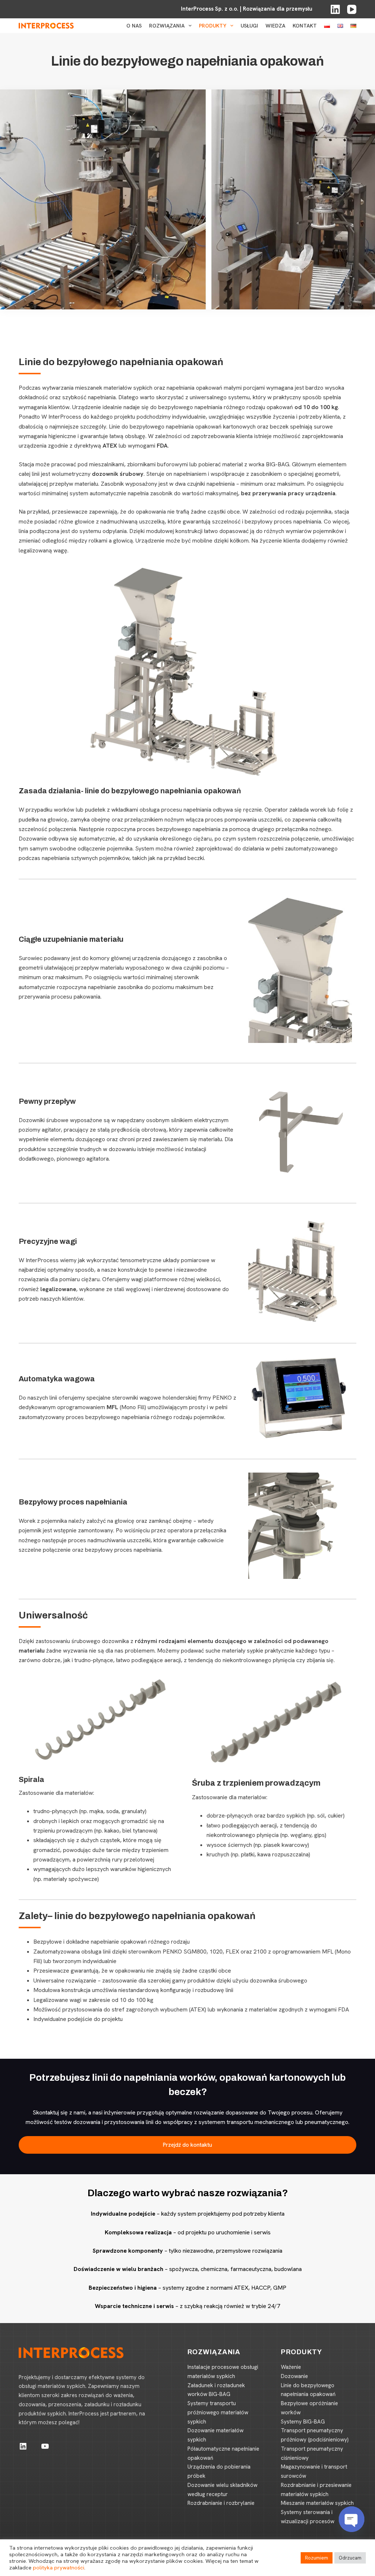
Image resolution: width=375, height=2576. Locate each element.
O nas (134, 26)
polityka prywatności (59, 2567)
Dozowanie (294, 2376)
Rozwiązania (167, 26)
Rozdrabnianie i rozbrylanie (221, 2503)
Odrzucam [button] (350, 2558)
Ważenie (291, 2367)
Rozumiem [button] (317, 2558)
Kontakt (305, 26)
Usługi (249, 26)
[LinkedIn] (335, 9)
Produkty (213, 26)
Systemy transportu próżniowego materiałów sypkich (218, 2413)
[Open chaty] (352, 2519)
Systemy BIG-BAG (303, 2422)
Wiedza (275, 26)
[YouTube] (352, 9)
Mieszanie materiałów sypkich (317, 2503)
